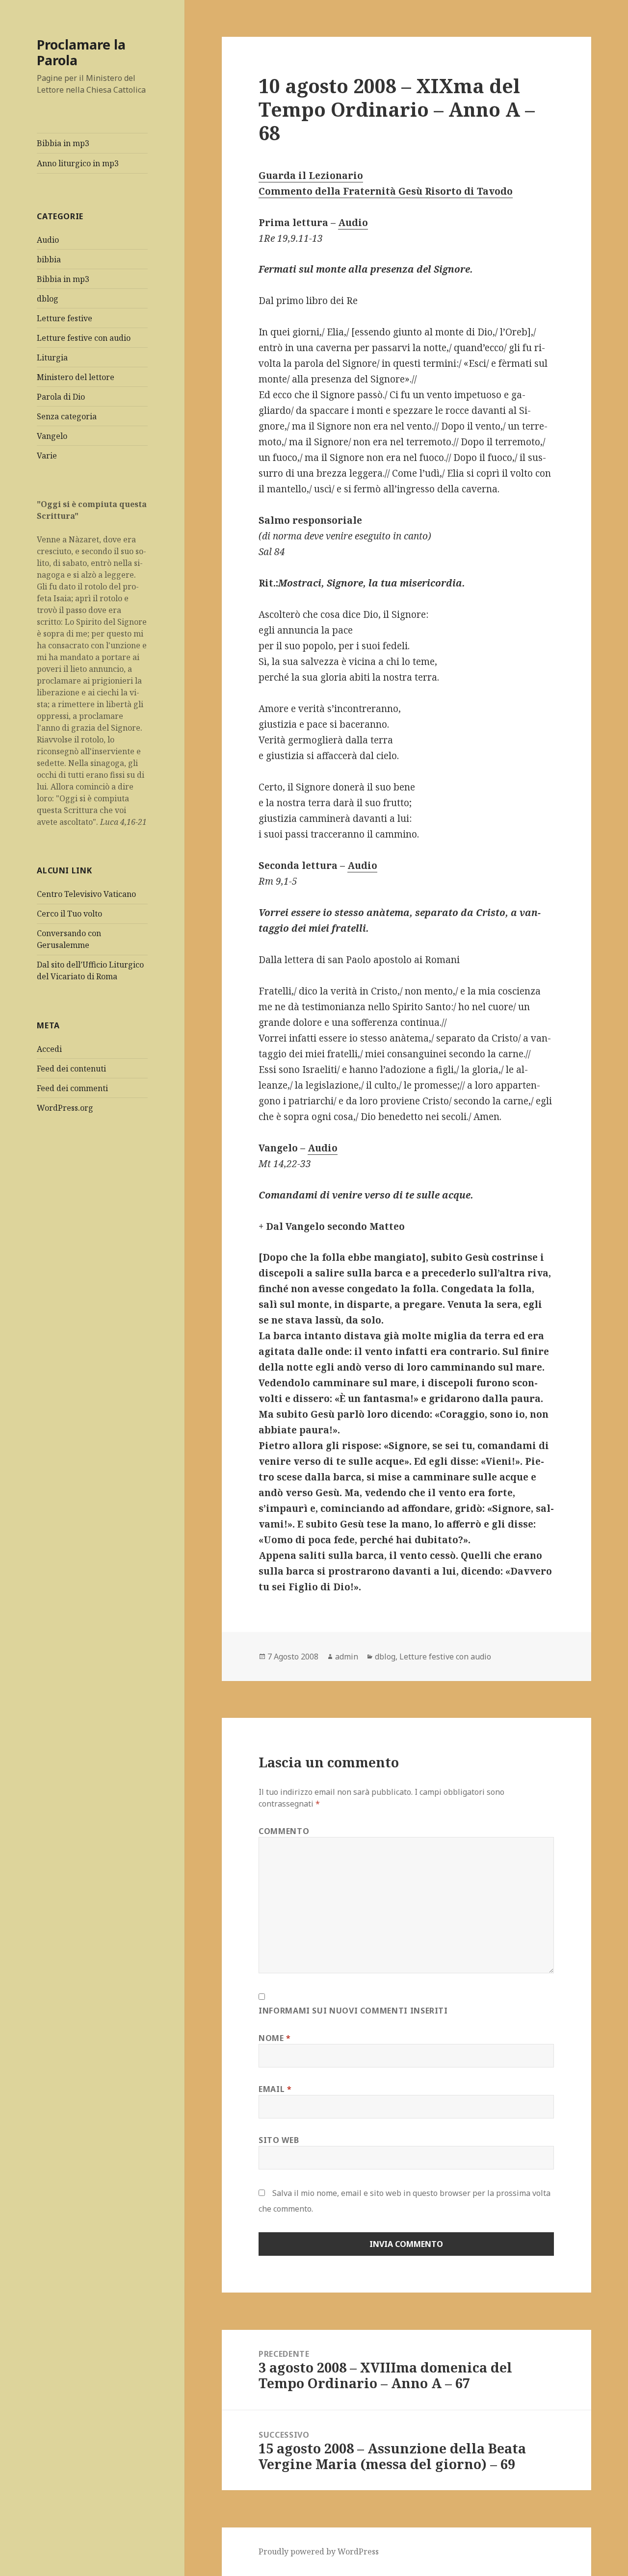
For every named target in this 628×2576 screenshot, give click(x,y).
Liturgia (52, 357)
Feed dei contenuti (71, 1069)
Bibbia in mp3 (63, 143)
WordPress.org (65, 1108)
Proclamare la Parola (81, 52)
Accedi (49, 1049)
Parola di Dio (61, 397)
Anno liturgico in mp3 (78, 163)
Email (275, 2089)
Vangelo (52, 436)
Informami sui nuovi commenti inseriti (353, 2011)
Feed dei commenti (72, 1088)
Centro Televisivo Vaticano (86, 894)
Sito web (279, 2140)
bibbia (49, 259)
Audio (48, 240)
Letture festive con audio (84, 338)
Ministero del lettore (76, 377)
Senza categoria (67, 416)
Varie (47, 456)
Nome (275, 2038)
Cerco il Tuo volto (69, 914)
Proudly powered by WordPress (319, 2551)
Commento (284, 1831)
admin (347, 1657)
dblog (48, 299)
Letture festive (65, 318)
